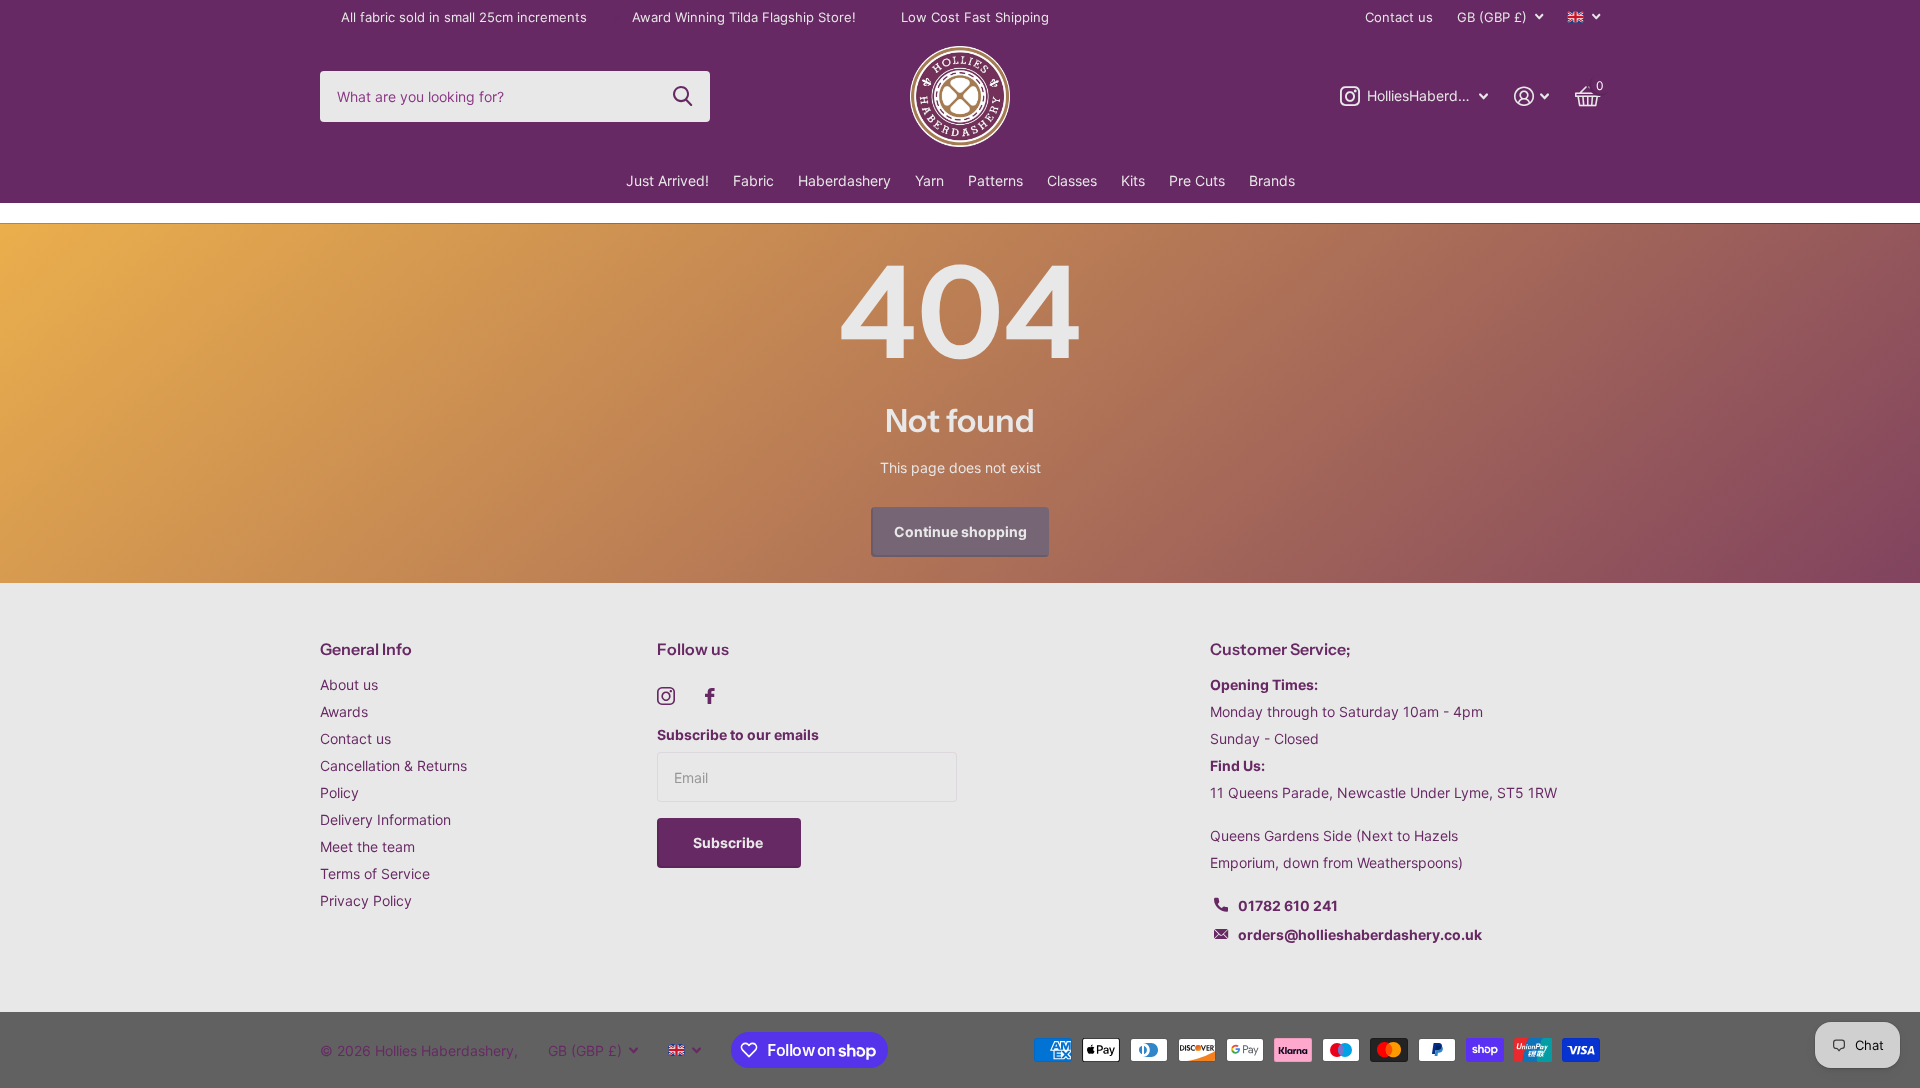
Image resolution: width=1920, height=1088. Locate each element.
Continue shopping (960, 531)
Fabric (753, 180)
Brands (1272, 180)
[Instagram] (666, 696)
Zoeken (682, 96)
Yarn (929, 180)
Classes (1072, 180)
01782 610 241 (1288, 905)
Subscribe (729, 842)
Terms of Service (375, 873)
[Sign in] (1531, 96)
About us (349, 684)
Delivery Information (385, 819)
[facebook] (710, 696)
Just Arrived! (667, 180)
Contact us (1399, 17)
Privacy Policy (366, 900)
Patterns (995, 180)
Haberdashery (844, 180)
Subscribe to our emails (738, 734)
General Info (366, 649)
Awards (344, 711)
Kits (1133, 180)
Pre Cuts (1197, 180)
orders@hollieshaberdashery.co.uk (1360, 934)
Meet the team (367, 846)
